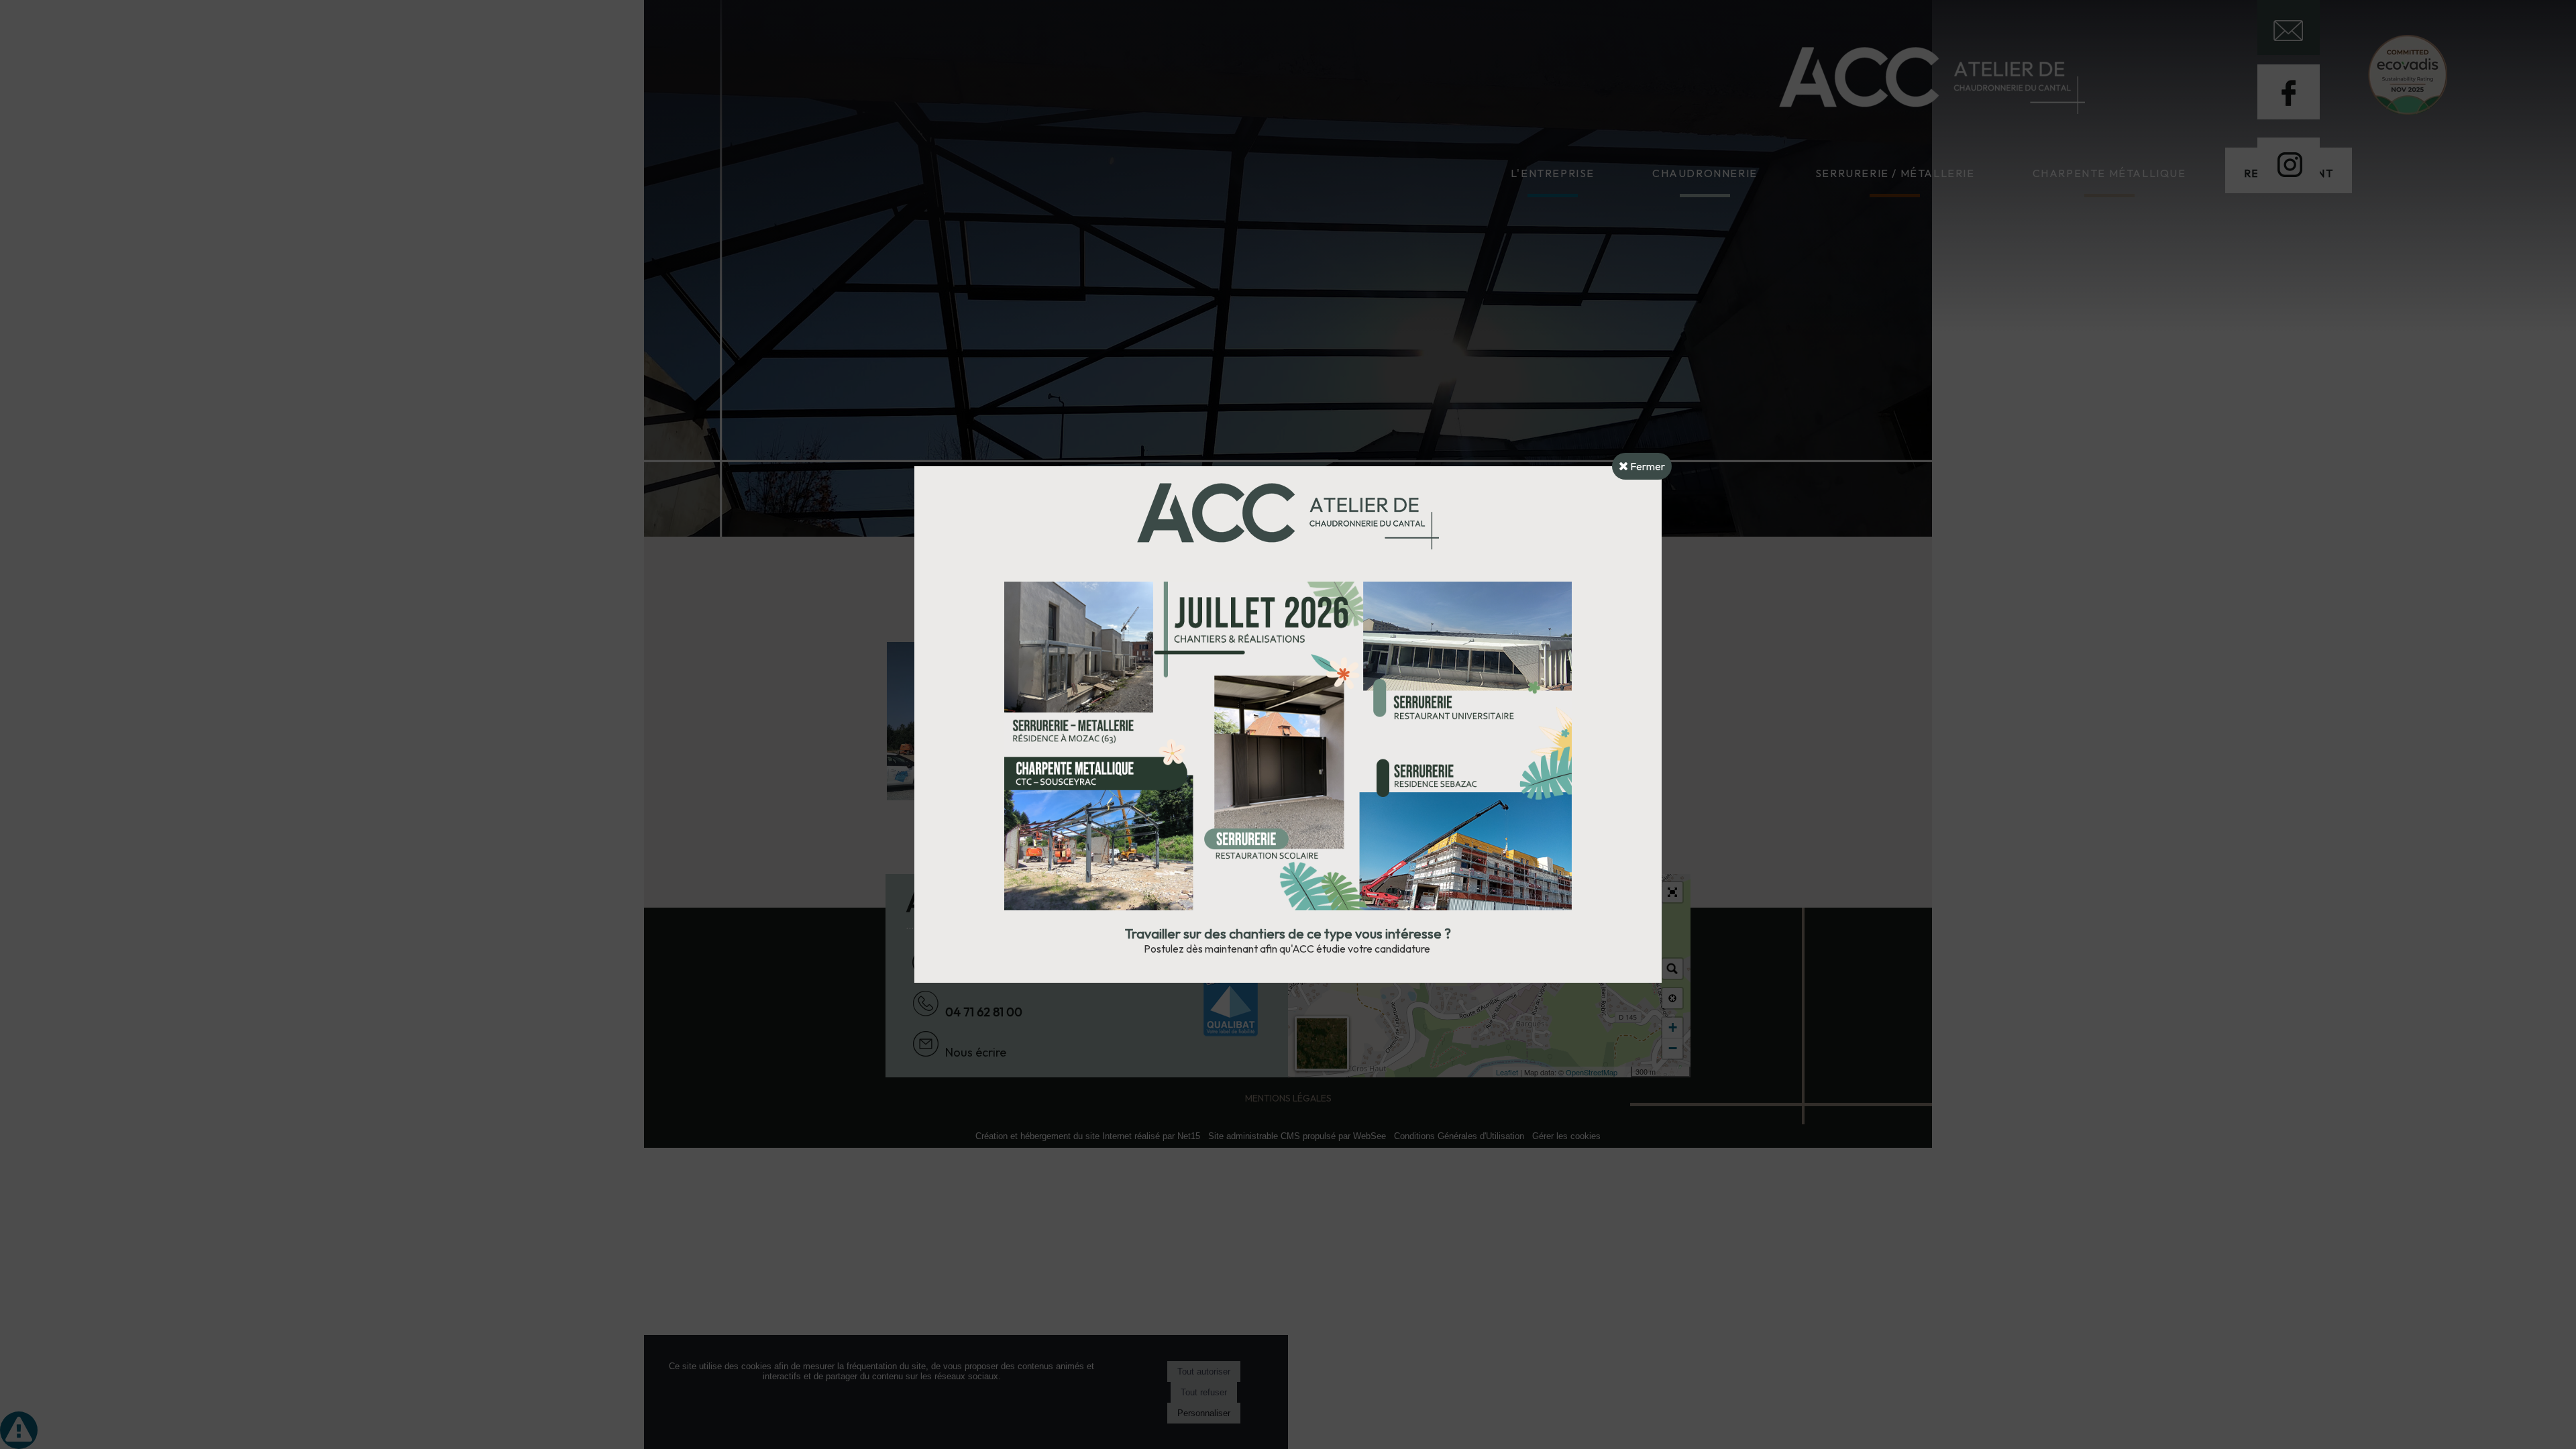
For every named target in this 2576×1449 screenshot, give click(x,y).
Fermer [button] (1647, 466)
